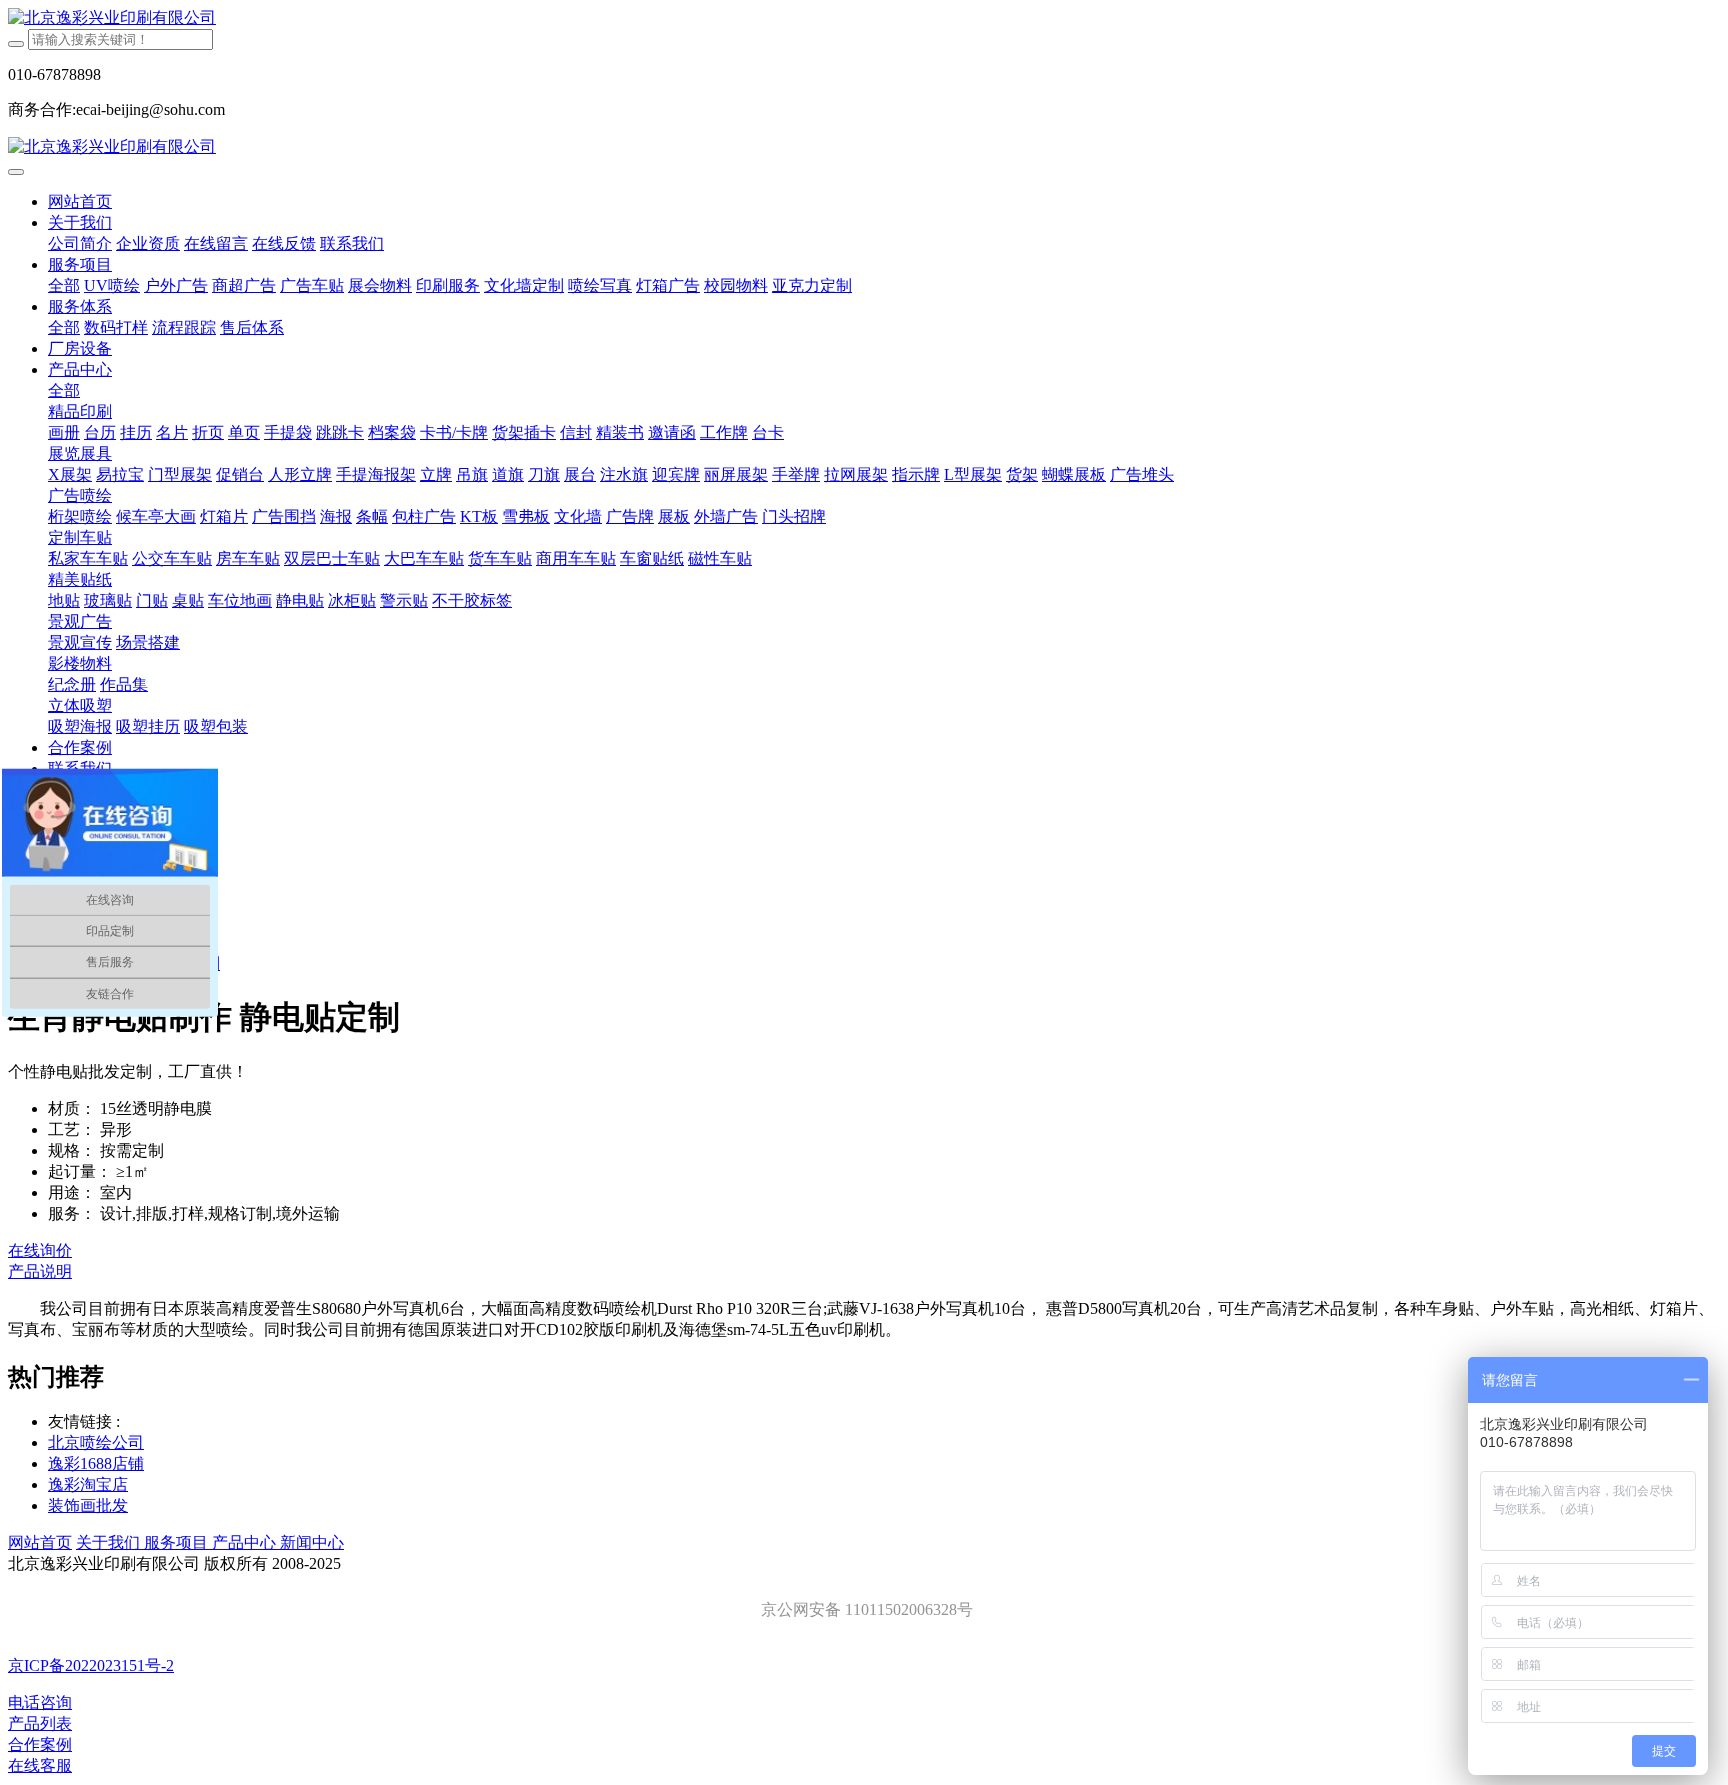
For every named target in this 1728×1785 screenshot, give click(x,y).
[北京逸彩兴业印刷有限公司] (864, 18)
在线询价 (40, 1250)
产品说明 (40, 1271)
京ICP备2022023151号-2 (91, 1665)
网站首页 (80, 201)
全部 (64, 285)
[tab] (864, 1272)
